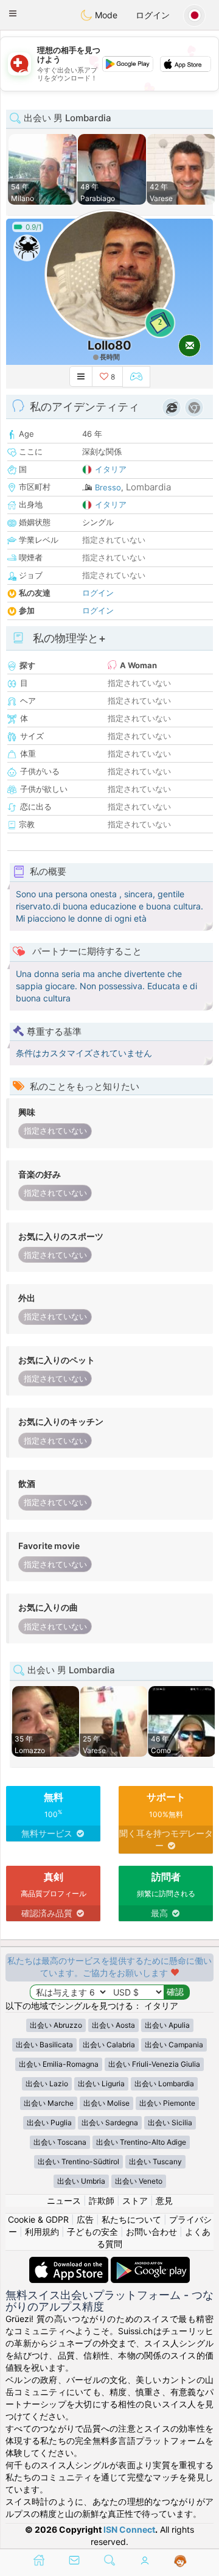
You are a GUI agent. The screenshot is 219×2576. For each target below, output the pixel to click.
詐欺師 (102, 2200)
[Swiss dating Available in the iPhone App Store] (70, 2263)
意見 (164, 2200)
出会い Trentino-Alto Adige (141, 2142)
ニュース (64, 2200)
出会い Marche (49, 2103)
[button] (13, 13)
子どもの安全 (92, 2232)
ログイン (153, 15)
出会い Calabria (109, 2045)
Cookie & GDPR (38, 2219)
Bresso (108, 487)
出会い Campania (174, 2045)
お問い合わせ (151, 2232)
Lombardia (148, 487)
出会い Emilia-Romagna (59, 2064)
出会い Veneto (139, 2181)
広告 (85, 2219)
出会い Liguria (101, 2084)
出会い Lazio (47, 2084)
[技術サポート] (180, 2561)
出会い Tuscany (155, 2161)
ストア (135, 2200)
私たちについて (131, 2219)
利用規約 (42, 2232)
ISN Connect (129, 2529)
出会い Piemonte (167, 2103)
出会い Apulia (167, 2025)
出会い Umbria (81, 2181)
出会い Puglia (49, 2123)
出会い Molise (106, 2103)
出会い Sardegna (110, 2123)
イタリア (111, 469)
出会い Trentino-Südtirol (78, 2161)
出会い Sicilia (170, 2123)
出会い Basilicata (44, 2045)
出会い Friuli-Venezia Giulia (154, 2064)
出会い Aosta (113, 2025)
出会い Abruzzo (56, 2025)
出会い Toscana (60, 2142)
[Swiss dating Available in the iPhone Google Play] (150, 2263)
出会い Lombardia (164, 2084)
